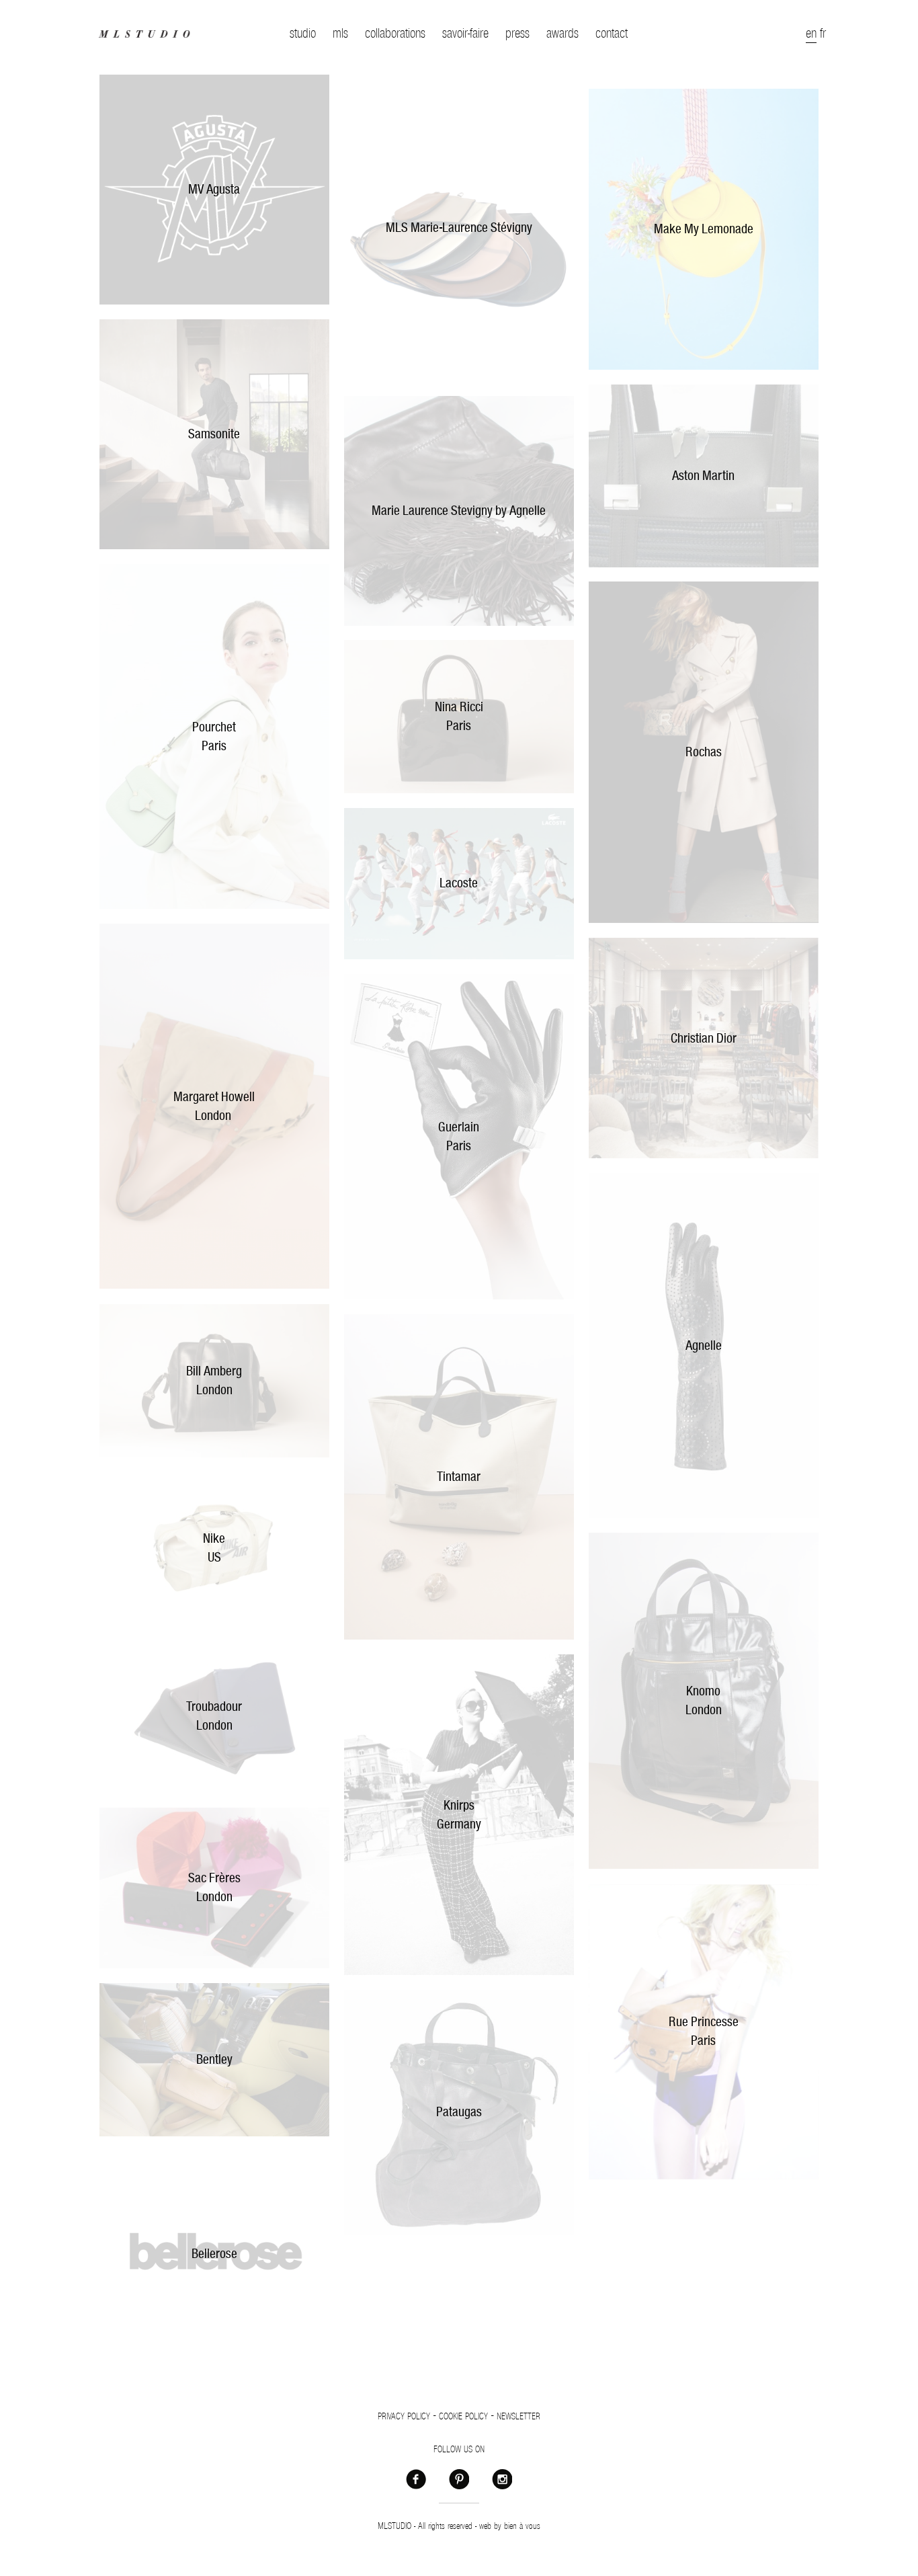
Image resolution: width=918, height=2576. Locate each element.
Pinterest (459, 2479)
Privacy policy (404, 2417)
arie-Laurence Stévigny (476, 228)
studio (303, 34)
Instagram (502, 2479)
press (517, 34)
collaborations (395, 34)
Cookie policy (463, 2417)
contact (612, 34)
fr (823, 34)
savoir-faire (465, 34)
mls (340, 34)
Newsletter (518, 2417)
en (811, 34)
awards (562, 34)
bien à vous (522, 2526)
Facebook (416, 2479)
